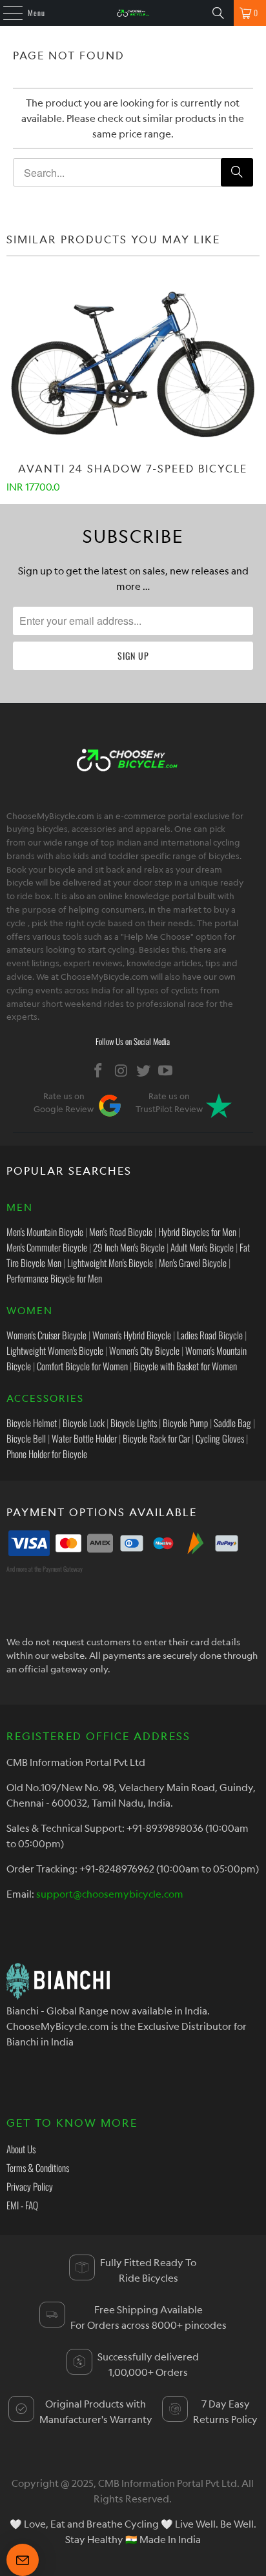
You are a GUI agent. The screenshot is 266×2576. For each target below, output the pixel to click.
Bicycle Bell (26, 1438)
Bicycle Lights (134, 1423)
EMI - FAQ (22, 2205)
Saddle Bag (232, 1423)
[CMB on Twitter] (143, 1070)
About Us (21, 2149)
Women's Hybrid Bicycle (132, 1335)
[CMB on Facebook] (99, 1070)
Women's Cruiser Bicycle (46, 1335)
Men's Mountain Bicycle (45, 1232)
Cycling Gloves (220, 1438)
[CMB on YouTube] (166, 1070)
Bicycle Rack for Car (156, 1438)
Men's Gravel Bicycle (193, 1263)
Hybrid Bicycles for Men (197, 1232)
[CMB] (133, 13)
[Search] (218, 13)
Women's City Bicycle (144, 1350)
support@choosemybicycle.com (110, 1894)
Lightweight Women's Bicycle (55, 1350)
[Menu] (6, 13)
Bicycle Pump (185, 1423)
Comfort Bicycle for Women (82, 1366)
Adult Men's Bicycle (202, 1247)
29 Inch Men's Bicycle (129, 1247)
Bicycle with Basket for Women (185, 1366)
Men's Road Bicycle (121, 1232)
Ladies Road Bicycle (210, 1335)
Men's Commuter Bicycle (47, 1247)
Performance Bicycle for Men (54, 1278)
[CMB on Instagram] (121, 1070)
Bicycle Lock (84, 1423)
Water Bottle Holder (84, 1438)
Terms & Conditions (38, 2167)
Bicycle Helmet (32, 1423)
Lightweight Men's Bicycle (110, 1263)
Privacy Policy (30, 2186)
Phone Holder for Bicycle (47, 1454)
